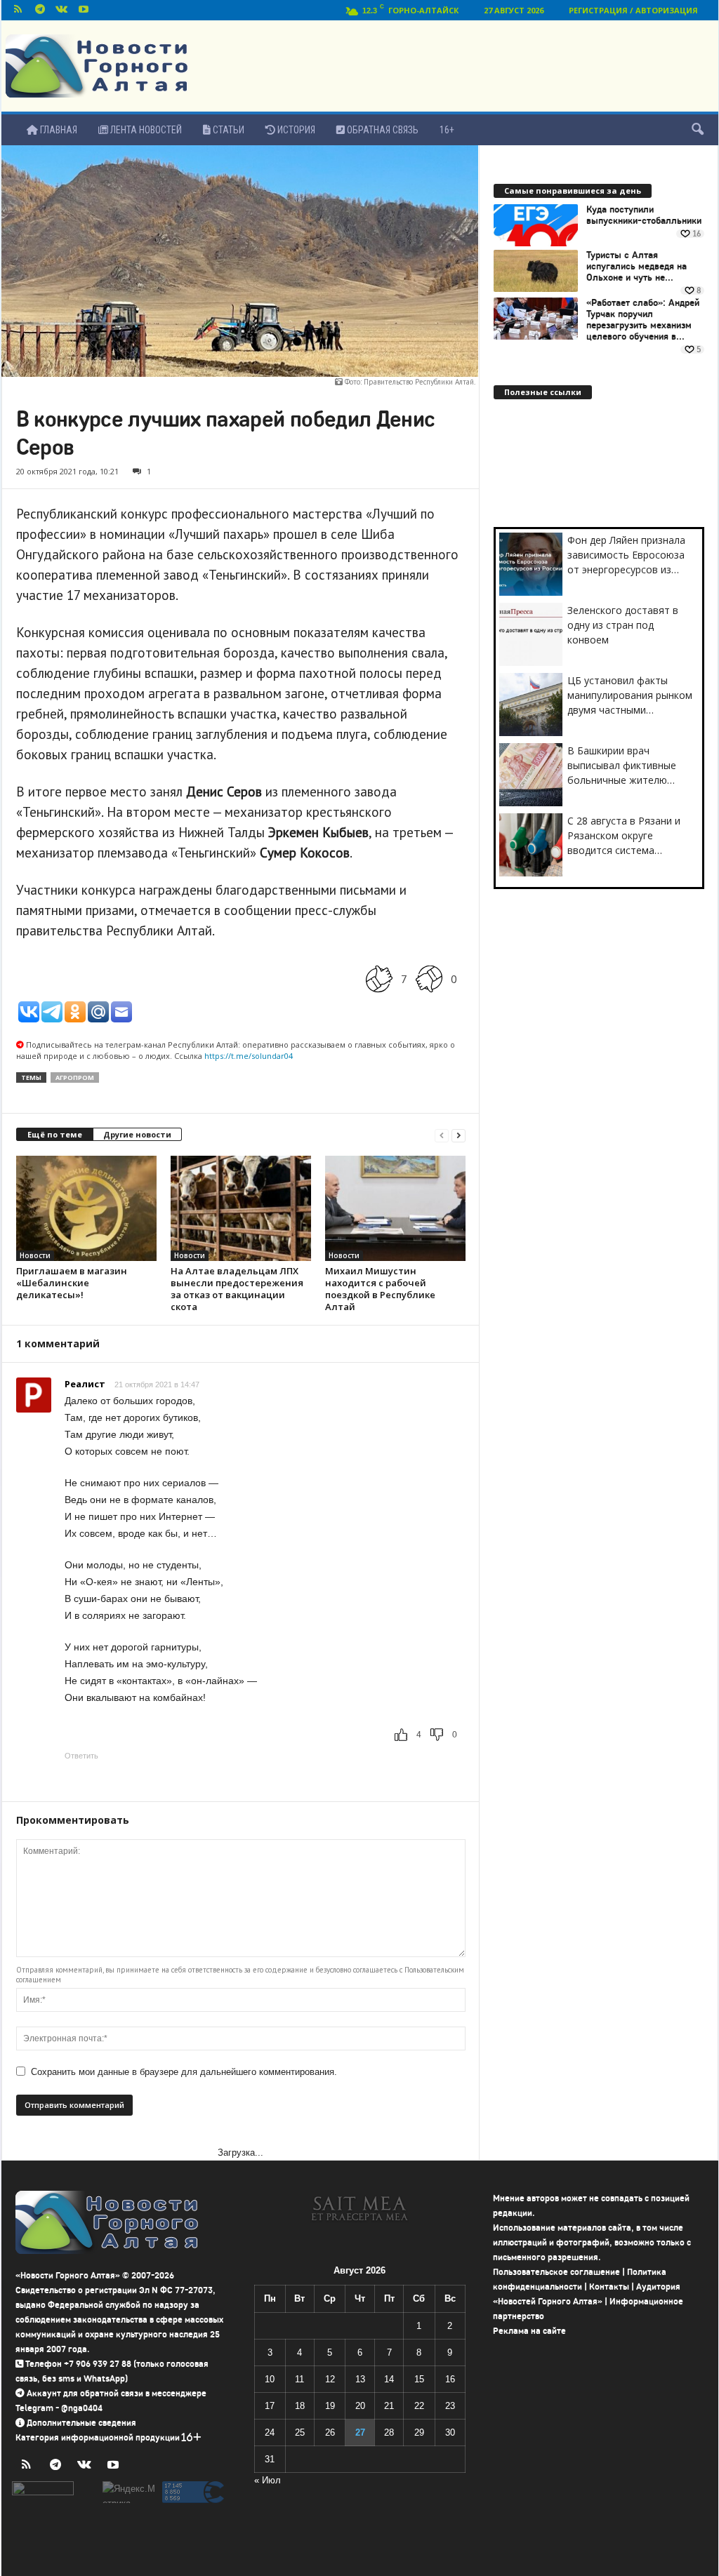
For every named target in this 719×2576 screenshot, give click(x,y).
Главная (58, 130)
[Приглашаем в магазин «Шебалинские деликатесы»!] (86, 1208)
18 (300, 2406)
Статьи (227, 130)
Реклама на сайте (529, 2331)
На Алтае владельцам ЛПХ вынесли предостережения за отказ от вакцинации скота (237, 1289)
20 (360, 2406)
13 (360, 2379)
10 (270, 2379)
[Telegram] (40, 10)
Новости (35, 1255)
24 (270, 2432)
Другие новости (137, 1134)
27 (360, 2432)
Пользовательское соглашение (556, 2272)
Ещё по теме (55, 1134)
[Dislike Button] (429, 979)
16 (450, 2379)
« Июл (268, 2480)
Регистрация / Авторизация (633, 10)
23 (450, 2406)
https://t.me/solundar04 (249, 1056)
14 (389, 2379)
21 (389, 2406)
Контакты (609, 2287)
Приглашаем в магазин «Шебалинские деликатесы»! (72, 1283)
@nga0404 (82, 2408)
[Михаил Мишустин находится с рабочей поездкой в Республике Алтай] (395, 1208)
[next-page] (459, 1135)
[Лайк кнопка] (379, 979)
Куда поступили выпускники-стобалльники (644, 215)
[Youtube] (84, 10)
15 (419, 2379)
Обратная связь (382, 130)
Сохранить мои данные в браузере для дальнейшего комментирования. (184, 2072)
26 (330, 2432)
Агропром (75, 1077)
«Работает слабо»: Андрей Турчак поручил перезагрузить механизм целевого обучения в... (643, 320)
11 (299, 2379)
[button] (697, 130)
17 (270, 2406)
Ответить (81, 1756)
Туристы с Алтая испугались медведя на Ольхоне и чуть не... (636, 267)
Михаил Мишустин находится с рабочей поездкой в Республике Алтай (380, 1289)
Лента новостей (145, 130)
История (295, 130)
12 (330, 2379)
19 (330, 2406)
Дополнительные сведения (81, 2423)
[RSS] (18, 10)
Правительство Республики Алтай (419, 382)
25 (300, 2432)
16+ (447, 130)
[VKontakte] (62, 10)
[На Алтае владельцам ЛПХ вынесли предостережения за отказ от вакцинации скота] (241, 1208)
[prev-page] (442, 1135)
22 (419, 2406)
